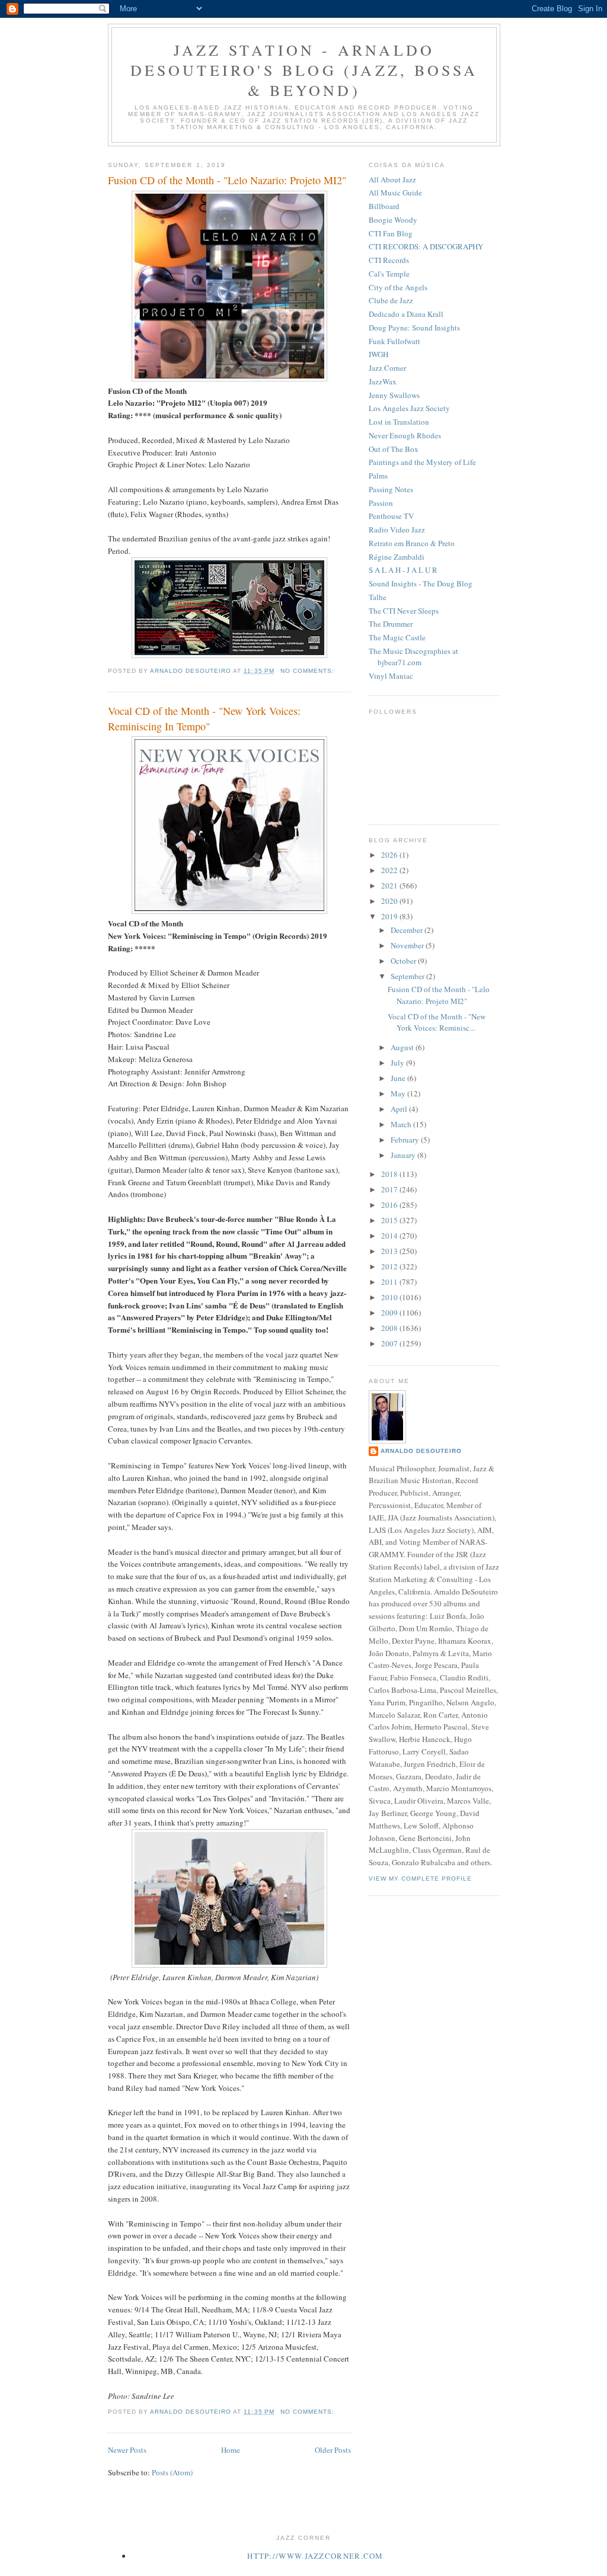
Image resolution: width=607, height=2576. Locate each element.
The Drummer (391, 624)
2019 (390, 916)
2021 (390, 886)
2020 (390, 901)
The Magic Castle (397, 637)
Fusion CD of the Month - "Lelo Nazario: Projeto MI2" (227, 180)
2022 (390, 870)
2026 (390, 855)
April (400, 1109)
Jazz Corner (387, 368)
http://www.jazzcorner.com (315, 2556)
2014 (390, 1236)
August (403, 1047)
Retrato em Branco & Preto (412, 543)
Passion (381, 503)
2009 (390, 1313)
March (402, 1124)
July (398, 1063)
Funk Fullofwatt (394, 341)
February (406, 1140)
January (404, 1155)
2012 (390, 1266)
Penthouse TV (391, 516)
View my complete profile (420, 1879)
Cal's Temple (389, 274)
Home (231, 2450)
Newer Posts (127, 2450)
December (408, 930)
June (399, 1078)
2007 (390, 1343)
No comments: (309, 671)
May (399, 1093)
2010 (390, 1297)
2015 (390, 1220)
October (404, 961)
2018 (390, 1174)
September (408, 976)
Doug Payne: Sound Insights (414, 328)
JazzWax (383, 381)
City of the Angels (398, 287)
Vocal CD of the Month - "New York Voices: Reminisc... (437, 1022)
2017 (390, 1189)
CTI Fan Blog (391, 233)
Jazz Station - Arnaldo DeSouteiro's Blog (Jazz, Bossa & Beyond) (304, 70)
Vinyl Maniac (391, 676)
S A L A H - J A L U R (403, 570)
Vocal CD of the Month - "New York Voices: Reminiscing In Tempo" (204, 718)
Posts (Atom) (172, 2472)
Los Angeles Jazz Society (409, 408)
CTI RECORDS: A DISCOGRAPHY (426, 246)
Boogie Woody (393, 220)
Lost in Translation (399, 422)
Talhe (378, 597)
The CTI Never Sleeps (404, 611)
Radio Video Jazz (397, 530)
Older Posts (333, 2450)
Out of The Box (394, 449)
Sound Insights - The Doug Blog (421, 583)
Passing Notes (391, 489)
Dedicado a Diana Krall (406, 314)
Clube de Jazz (391, 300)
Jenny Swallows (394, 395)
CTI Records (389, 260)
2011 (390, 1282)
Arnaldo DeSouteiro (421, 1451)
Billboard (384, 206)
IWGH (378, 354)
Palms (378, 476)
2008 (390, 1328)
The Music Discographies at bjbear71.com (413, 657)
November (408, 945)
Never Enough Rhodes (405, 435)
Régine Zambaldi (397, 557)
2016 (390, 1205)
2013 (390, 1251)
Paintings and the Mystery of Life (422, 462)
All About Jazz (392, 179)
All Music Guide (395, 193)
